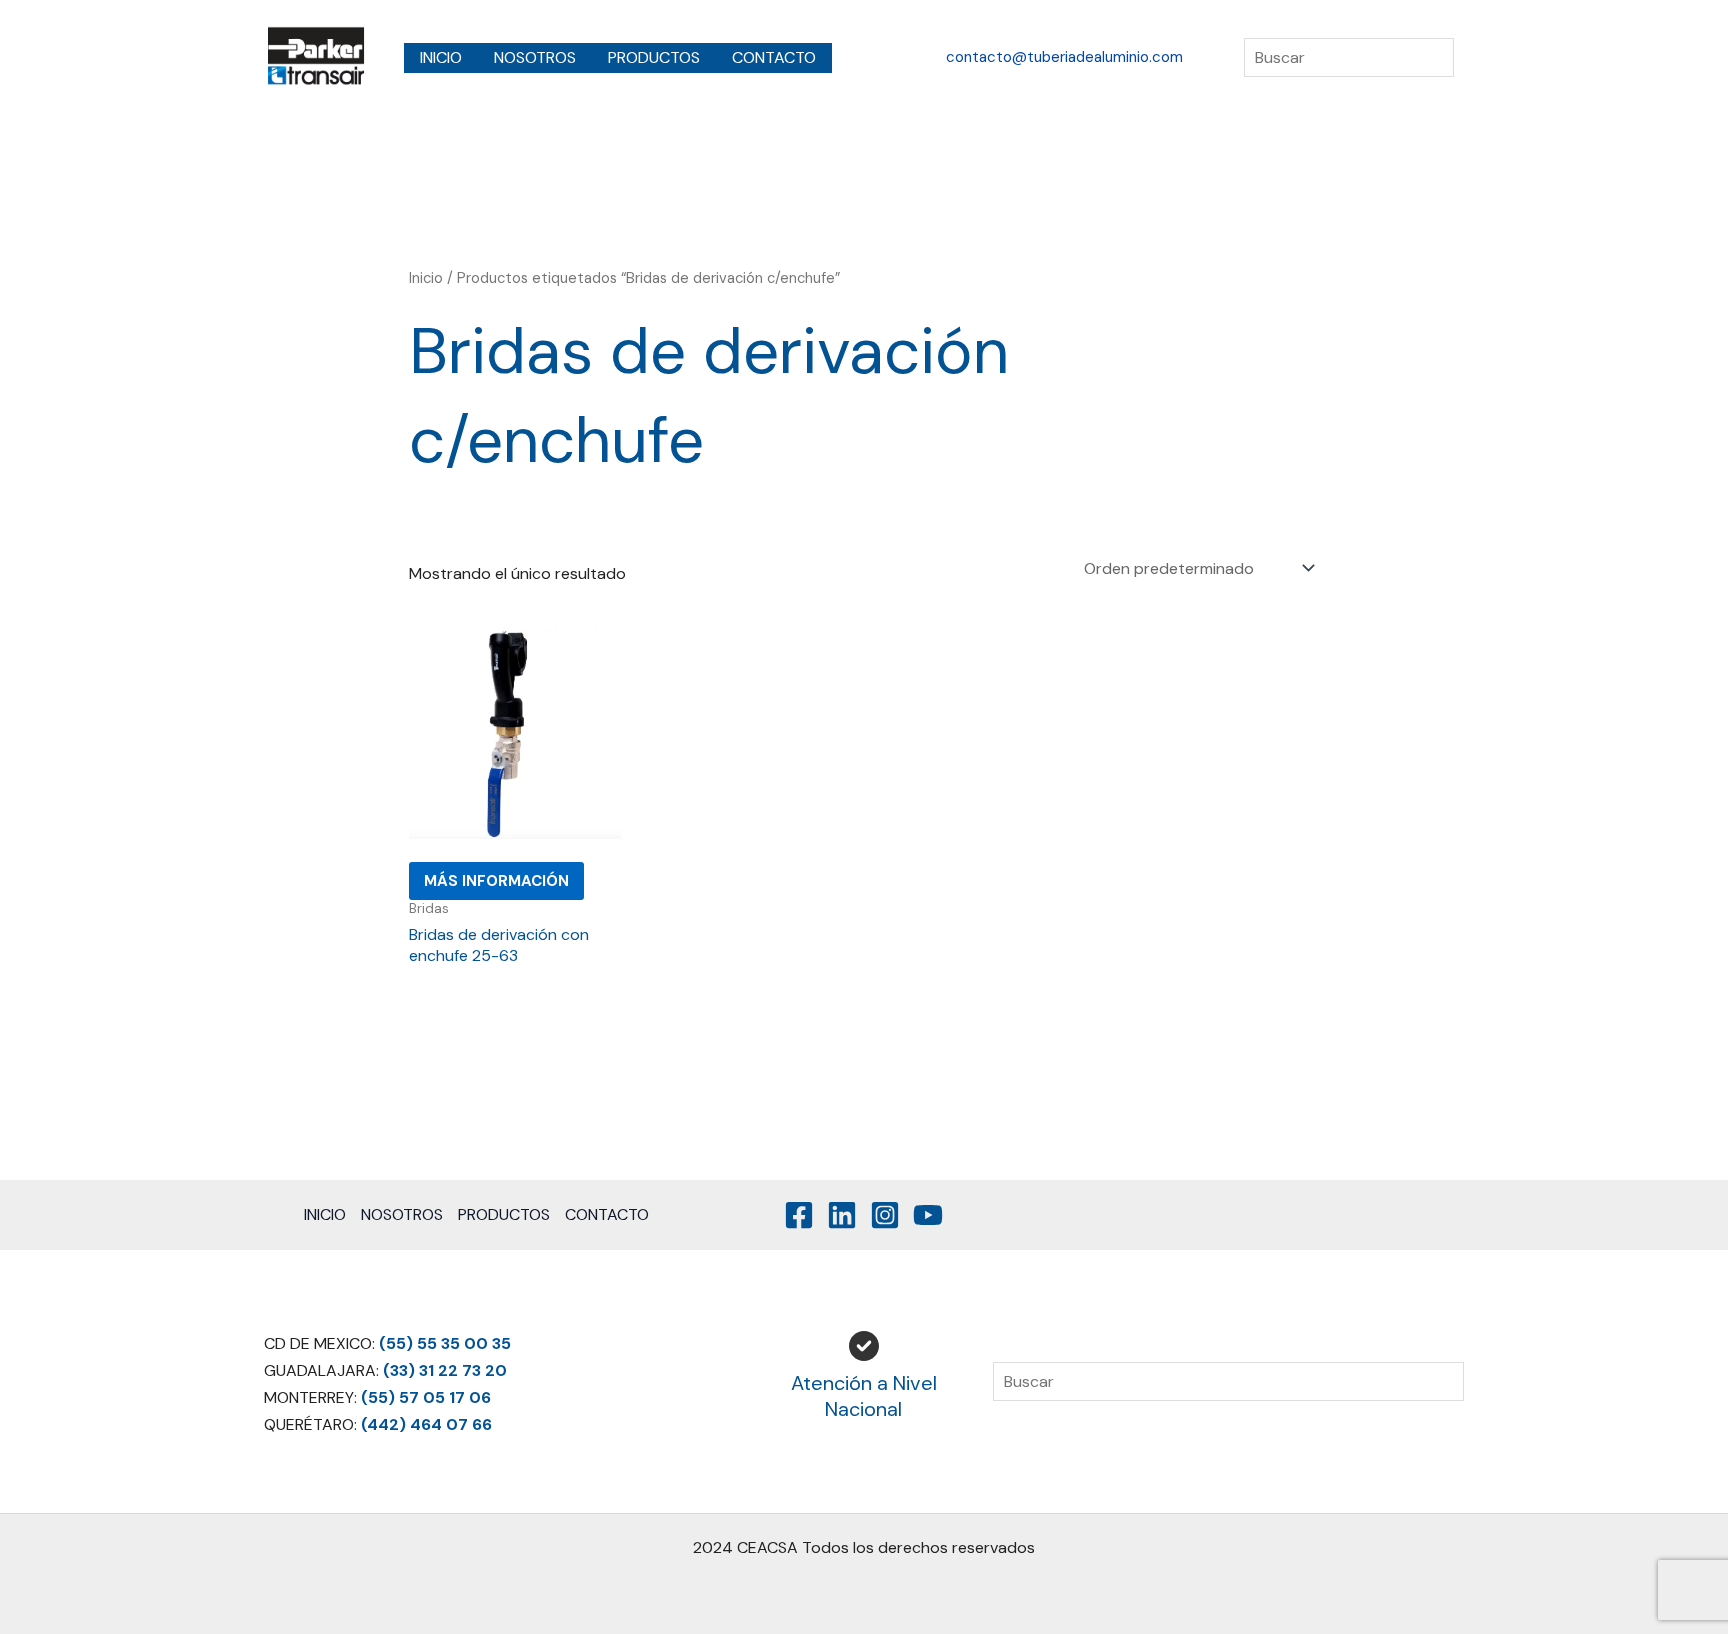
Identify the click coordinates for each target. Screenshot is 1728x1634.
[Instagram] (885, 1215)
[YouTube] (928, 1215)
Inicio (426, 278)
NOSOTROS (535, 57)
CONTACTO (774, 57)
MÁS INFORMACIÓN (496, 881)
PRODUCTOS (654, 57)
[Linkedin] (842, 1215)
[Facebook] (799, 1215)
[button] (1064, 57)
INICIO (441, 57)
